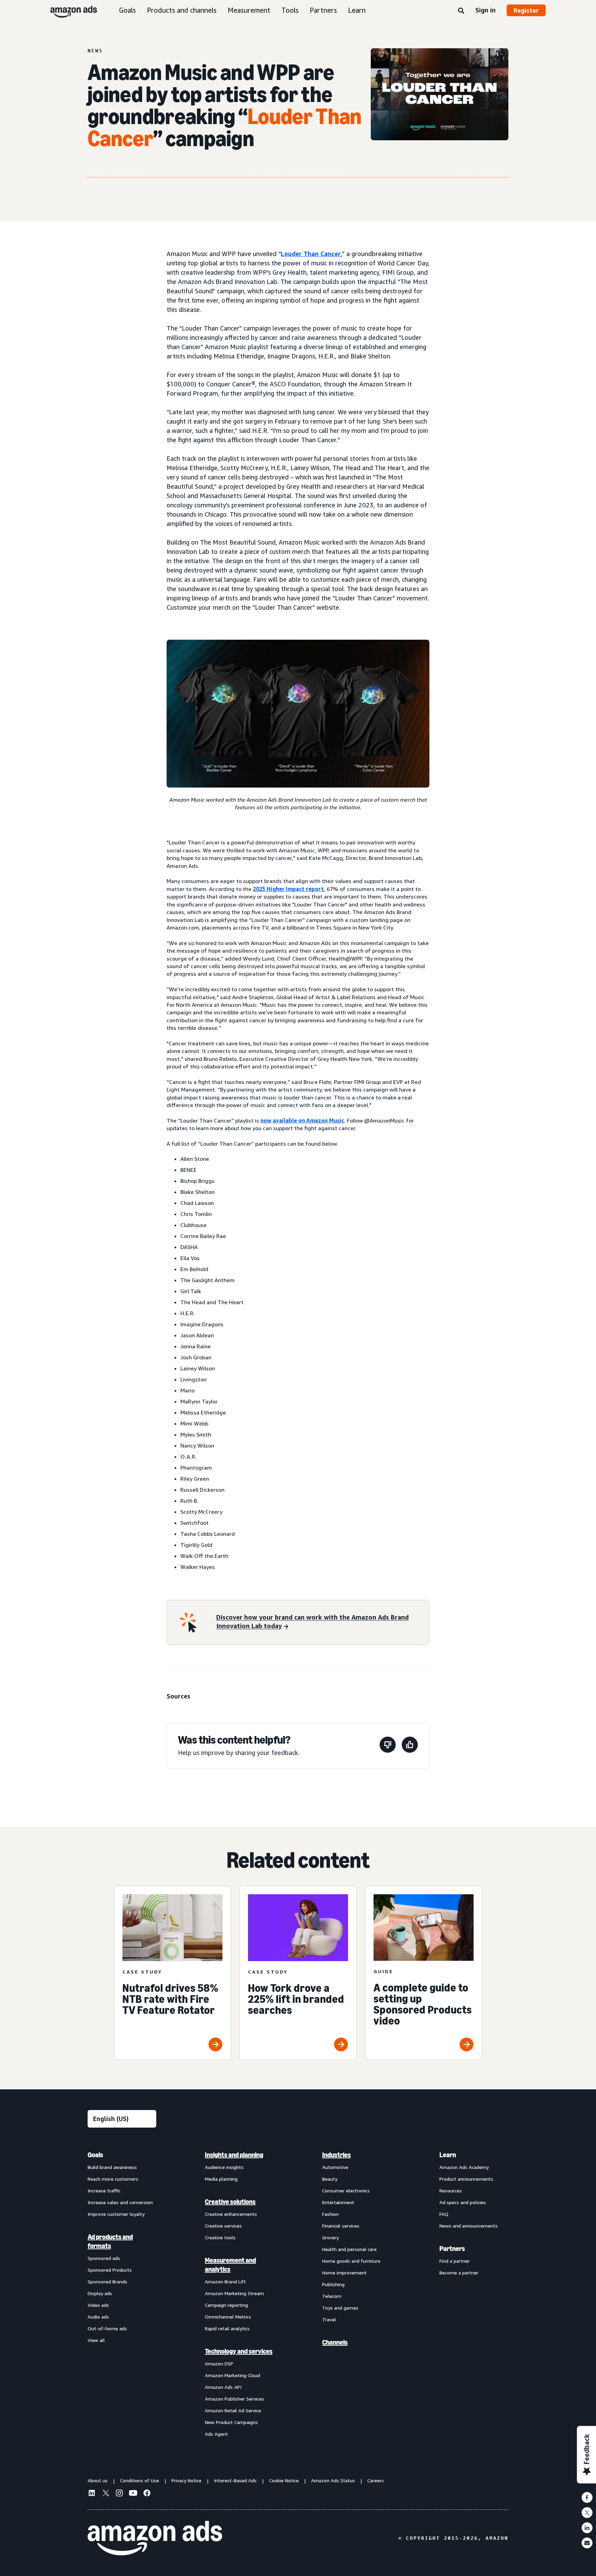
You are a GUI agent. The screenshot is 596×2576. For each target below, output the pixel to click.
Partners (323, 10)
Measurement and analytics (230, 2265)
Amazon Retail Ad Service (233, 2410)
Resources (451, 2190)
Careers (376, 2480)
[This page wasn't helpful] (388, 1746)
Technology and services (239, 2351)
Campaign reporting (226, 2305)
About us (98, 2480)
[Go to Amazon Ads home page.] (155, 2538)
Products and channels (182, 10)
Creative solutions (230, 2202)
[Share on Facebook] (587, 2497)
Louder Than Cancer (311, 254)
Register (526, 10)
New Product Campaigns (231, 2422)
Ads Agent (216, 2434)
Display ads (100, 2293)
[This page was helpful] (410, 1746)
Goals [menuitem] (95, 2155)
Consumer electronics (346, 2190)
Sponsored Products (110, 2270)
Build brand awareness (112, 2167)
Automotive (335, 2167)
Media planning (221, 2179)
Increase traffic (104, 2190)
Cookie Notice (284, 2480)
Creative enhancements (231, 2214)
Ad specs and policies (463, 2202)
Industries (336, 2155)
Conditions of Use (140, 2480)
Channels (335, 2342)
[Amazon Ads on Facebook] (147, 2494)
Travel (329, 2319)
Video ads (98, 2305)
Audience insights (224, 2167)
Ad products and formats (110, 2241)
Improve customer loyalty (116, 2214)
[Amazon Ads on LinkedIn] (92, 2494)
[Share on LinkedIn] (587, 2528)
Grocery (330, 2237)
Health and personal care (349, 2249)
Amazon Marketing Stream (234, 2293)
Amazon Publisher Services (235, 2399)
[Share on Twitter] (587, 2513)
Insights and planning (234, 2155)
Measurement (249, 10)
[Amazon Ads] (68, 10)
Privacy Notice (186, 2480)
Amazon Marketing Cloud (232, 2375)
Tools (290, 10)
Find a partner (455, 2261)
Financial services (341, 2226)
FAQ (444, 2214)
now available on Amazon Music (302, 1120)
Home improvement (344, 2273)
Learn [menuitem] (448, 2155)
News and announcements (469, 2226)
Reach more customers (113, 2179)
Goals (127, 10)
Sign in (485, 10)
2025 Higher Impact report (288, 889)
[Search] (461, 11)
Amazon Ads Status (333, 2480)
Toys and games (340, 2308)
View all (96, 2340)
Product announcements (466, 2179)
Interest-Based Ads (235, 2480)
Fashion (330, 2214)
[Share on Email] (587, 2543)
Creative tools (220, 2237)
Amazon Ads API (223, 2387)
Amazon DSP (219, 2364)
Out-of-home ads (107, 2328)
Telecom (332, 2296)
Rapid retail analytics (227, 2328)
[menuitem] (122, 2294)
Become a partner (459, 2273)
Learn (357, 10)
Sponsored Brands (107, 2281)
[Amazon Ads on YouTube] (133, 2494)
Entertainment (338, 2202)
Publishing (333, 2284)
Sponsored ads (104, 2258)
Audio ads (98, 2317)
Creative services (223, 2226)
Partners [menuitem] (452, 2249)
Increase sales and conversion (120, 2202)
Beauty (330, 2179)
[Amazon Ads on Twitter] (106, 2494)
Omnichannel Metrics (228, 2317)
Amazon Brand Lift (225, 2281)
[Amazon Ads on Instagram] (119, 2494)
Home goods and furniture (351, 2261)
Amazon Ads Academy (464, 2167)
